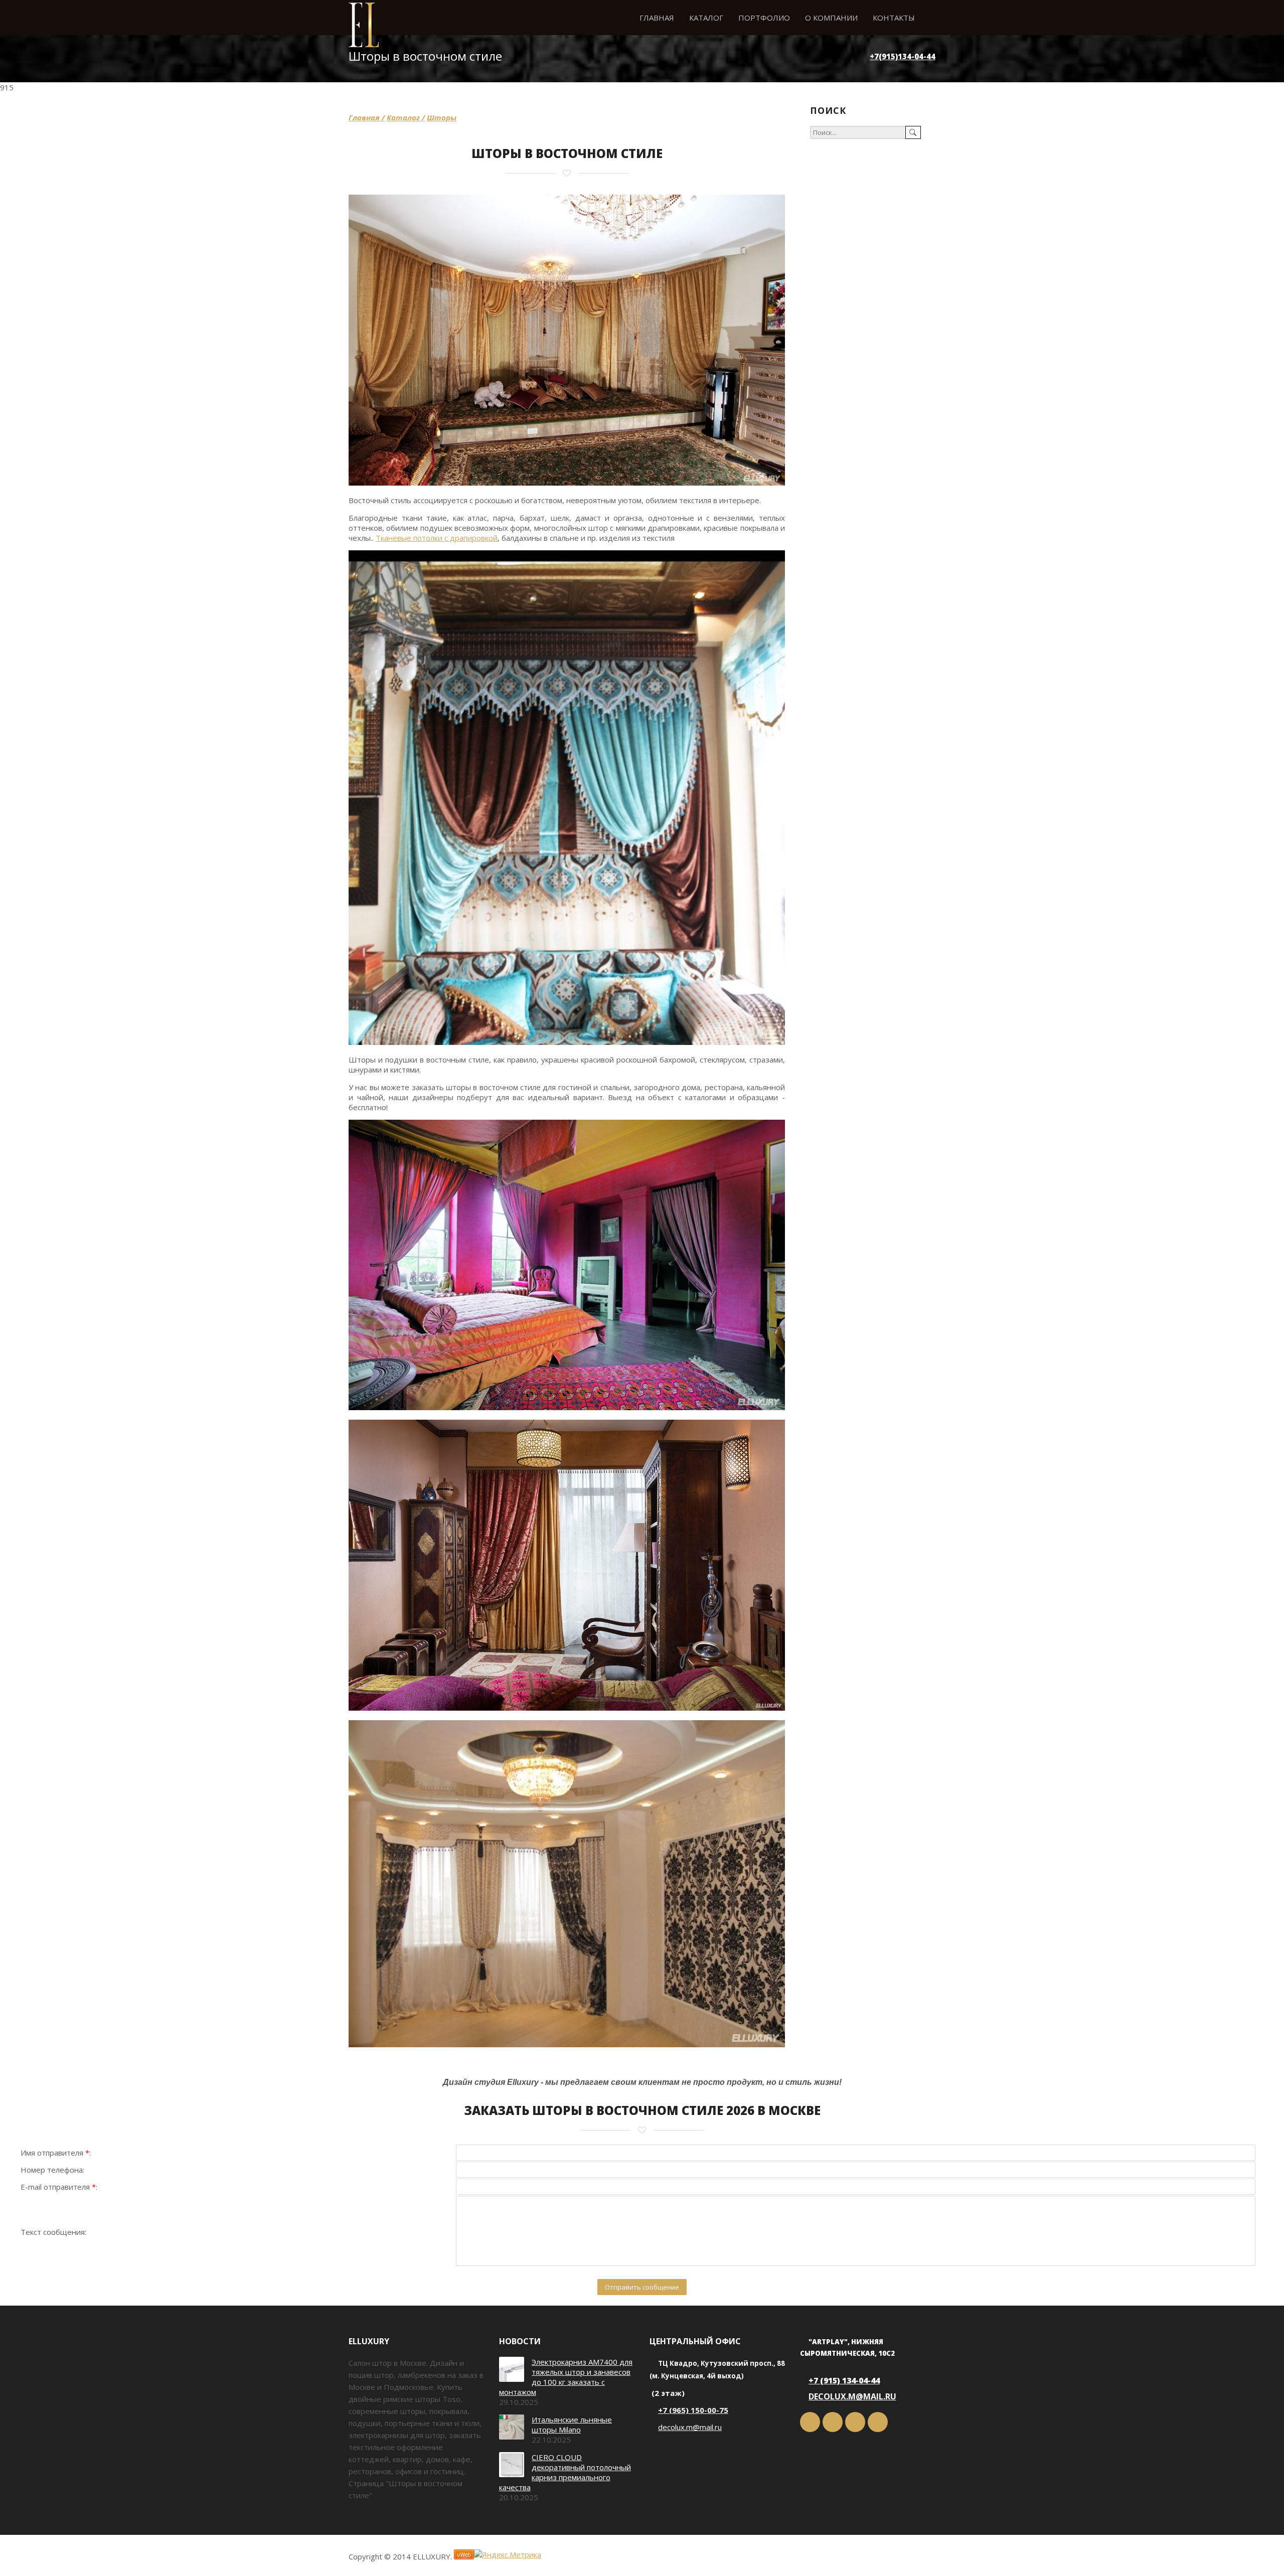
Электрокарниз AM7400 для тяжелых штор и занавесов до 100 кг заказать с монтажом (566, 2377)
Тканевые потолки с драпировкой (437, 538)
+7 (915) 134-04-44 (844, 2380)
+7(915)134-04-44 (903, 56)
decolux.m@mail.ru (690, 2427)
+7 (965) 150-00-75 (693, 2410)
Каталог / (406, 117)
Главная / (367, 117)
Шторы (442, 117)
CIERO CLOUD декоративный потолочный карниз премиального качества (565, 2472)
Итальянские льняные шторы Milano (572, 2425)
